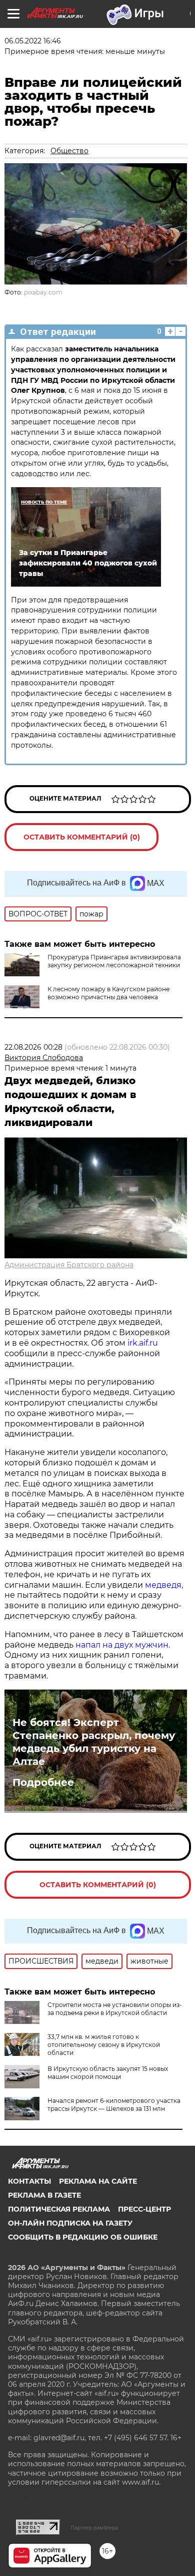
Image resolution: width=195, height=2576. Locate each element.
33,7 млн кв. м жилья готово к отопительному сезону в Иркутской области (104, 2045)
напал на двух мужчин (122, 1645)
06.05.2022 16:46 (33, 41)
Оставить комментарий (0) (82, 837)
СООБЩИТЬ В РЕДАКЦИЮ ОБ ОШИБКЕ (83, 2237)
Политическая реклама (59, 2209)
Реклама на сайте (98, 2181)
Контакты (29, 2181)
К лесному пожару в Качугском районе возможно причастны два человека (108, 993)
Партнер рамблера (94, 2528)
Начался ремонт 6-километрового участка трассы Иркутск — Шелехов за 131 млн (114, 2105)
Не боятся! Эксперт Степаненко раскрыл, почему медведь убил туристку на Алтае (94, 1742)
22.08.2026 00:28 (33, 1047)
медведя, (164, 1585)
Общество (69, 151)
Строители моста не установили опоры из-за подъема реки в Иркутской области (115, 2009)
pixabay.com (43, 292)
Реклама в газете (44, 2195)
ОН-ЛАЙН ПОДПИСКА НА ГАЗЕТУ (70, 2223)
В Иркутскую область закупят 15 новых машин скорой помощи (108, 2073)
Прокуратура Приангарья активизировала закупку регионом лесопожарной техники (114, 961)
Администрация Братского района (69, 1265)
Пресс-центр (144, 2209)
